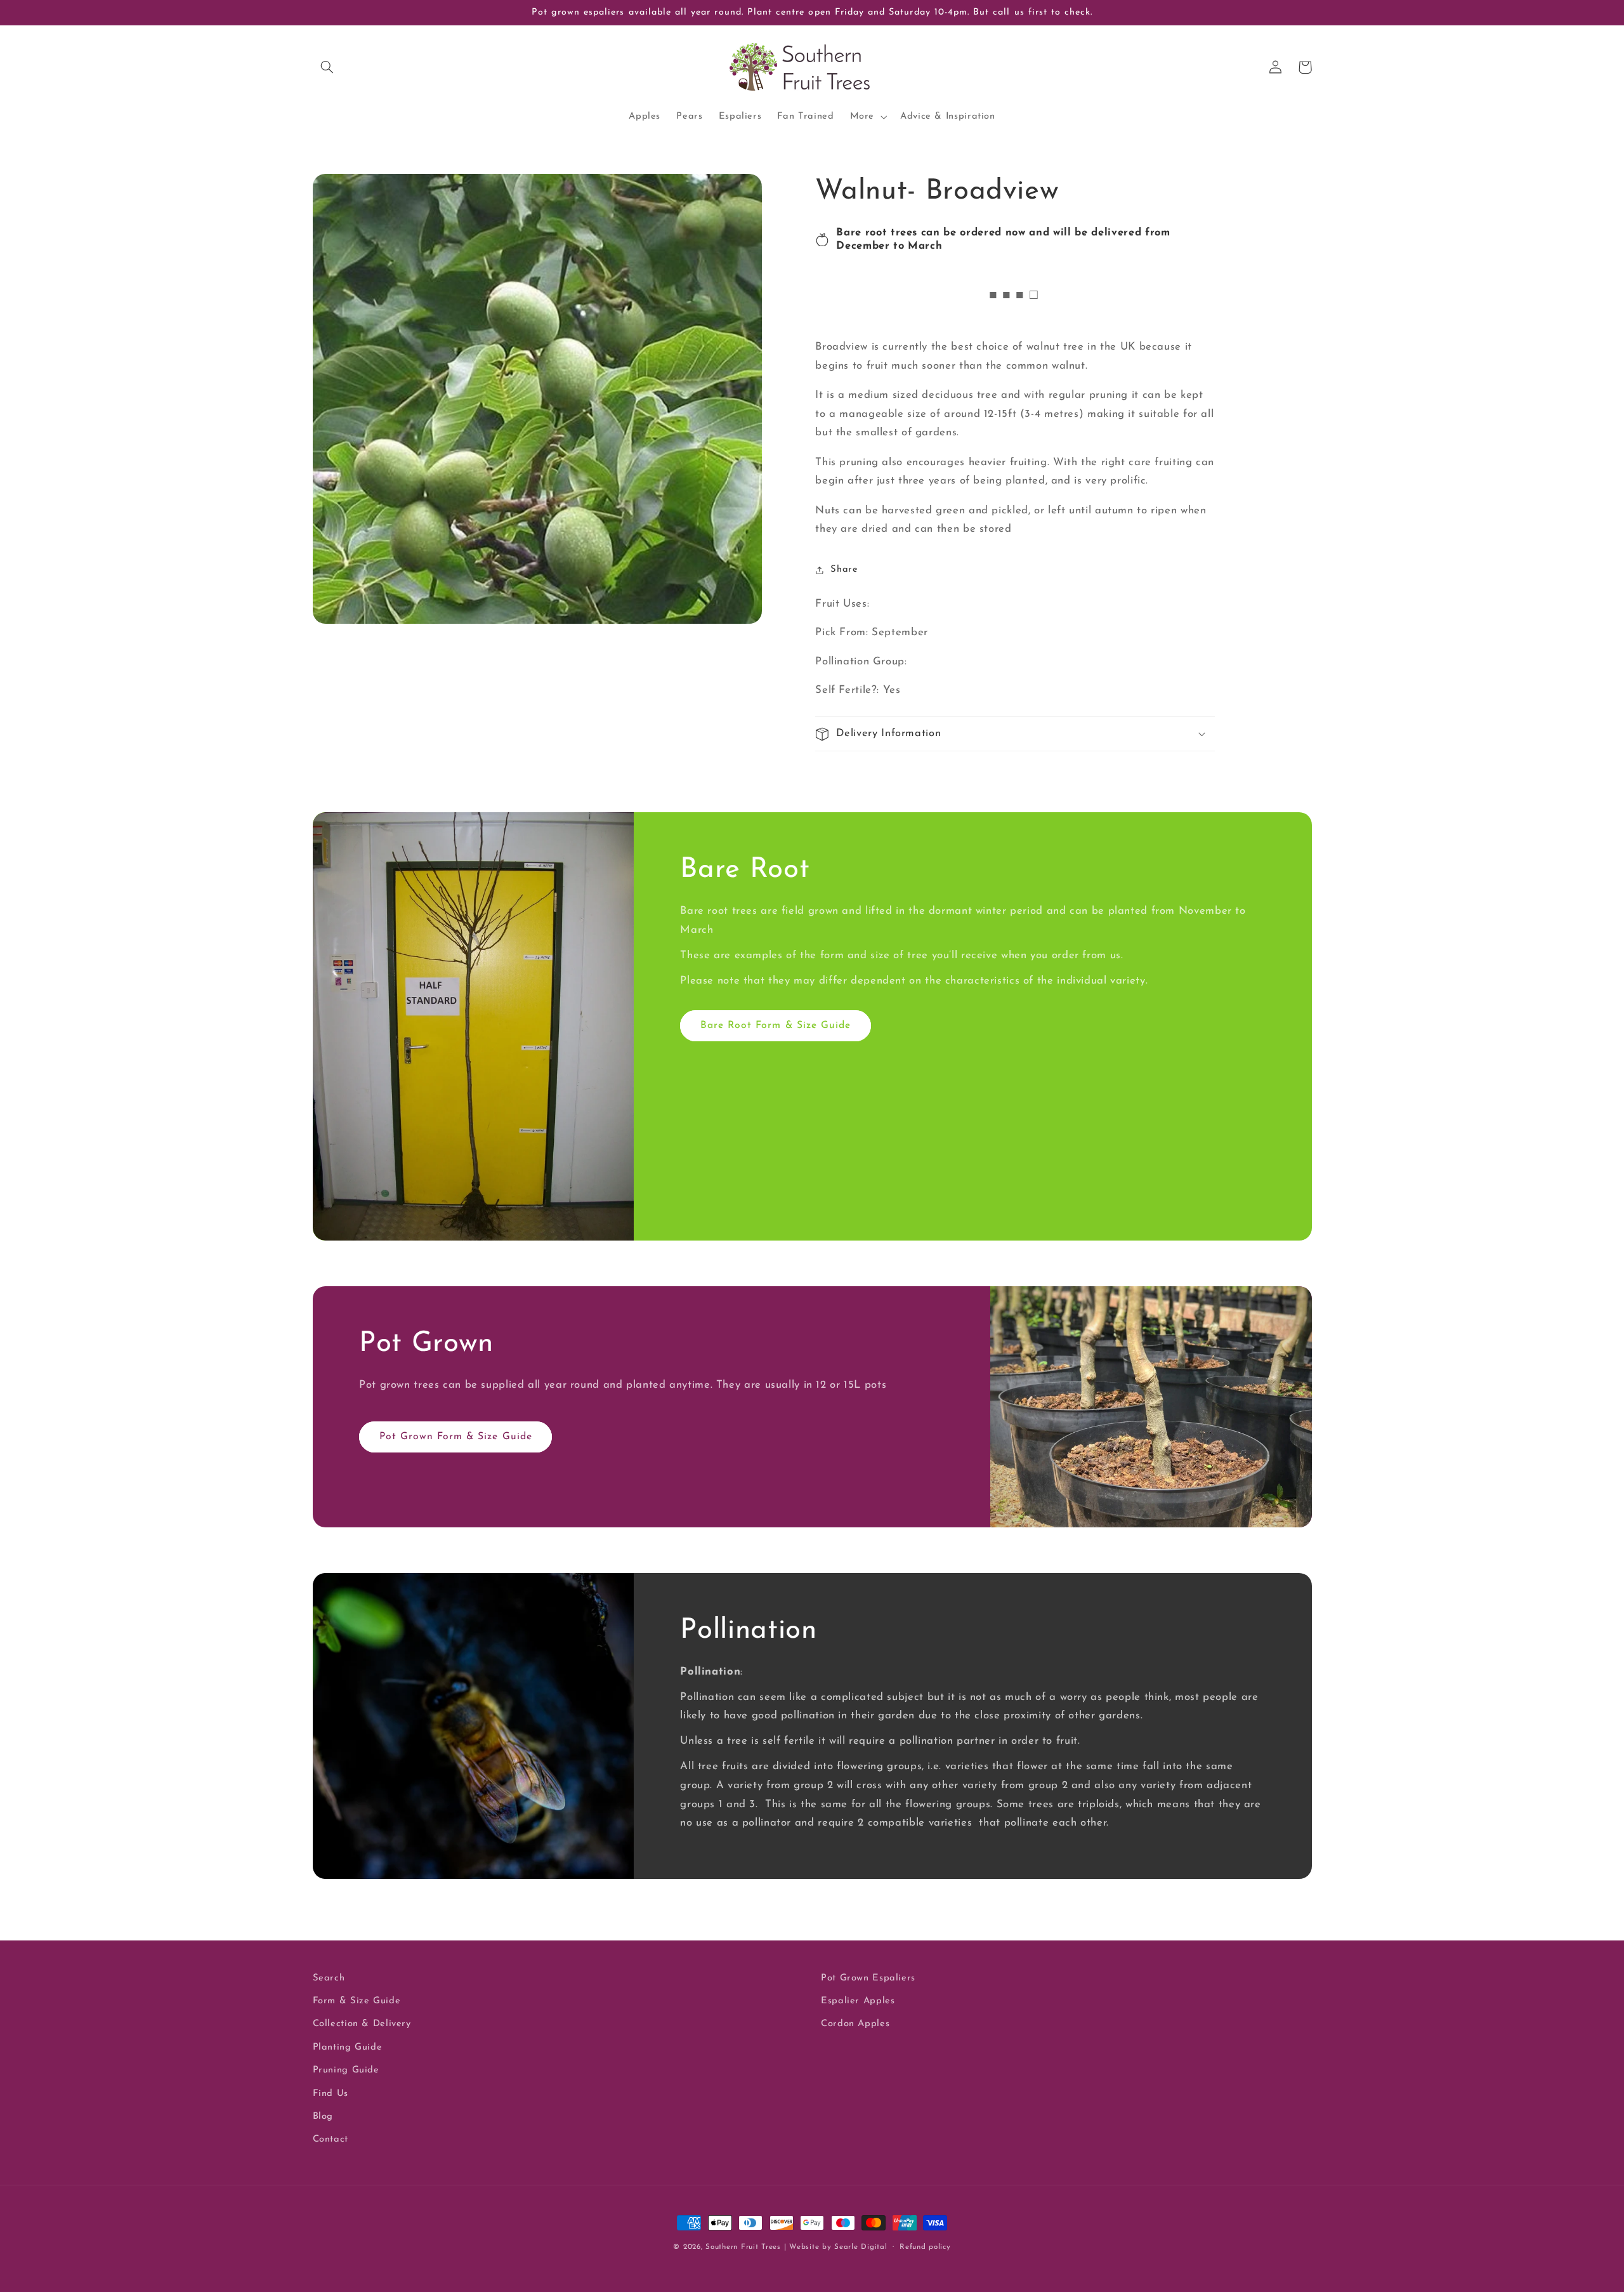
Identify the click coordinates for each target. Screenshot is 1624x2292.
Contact (331, 2139)
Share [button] (844, 570)
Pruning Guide (346, 2070)
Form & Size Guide (357, 2001)
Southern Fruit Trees (743, 2247)
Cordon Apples (855, 2024)
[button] (327, 67)
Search (329, 1978)
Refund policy (925, 2247)
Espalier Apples (858, 2001)
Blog (323, 2117)
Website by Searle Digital (838, 2247)
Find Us (331, 2094)
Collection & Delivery (362, 2024)
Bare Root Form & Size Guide (776, 1025)
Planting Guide (348, 2047)
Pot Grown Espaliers (868, 1978)
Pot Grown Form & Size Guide (456, 1437)
